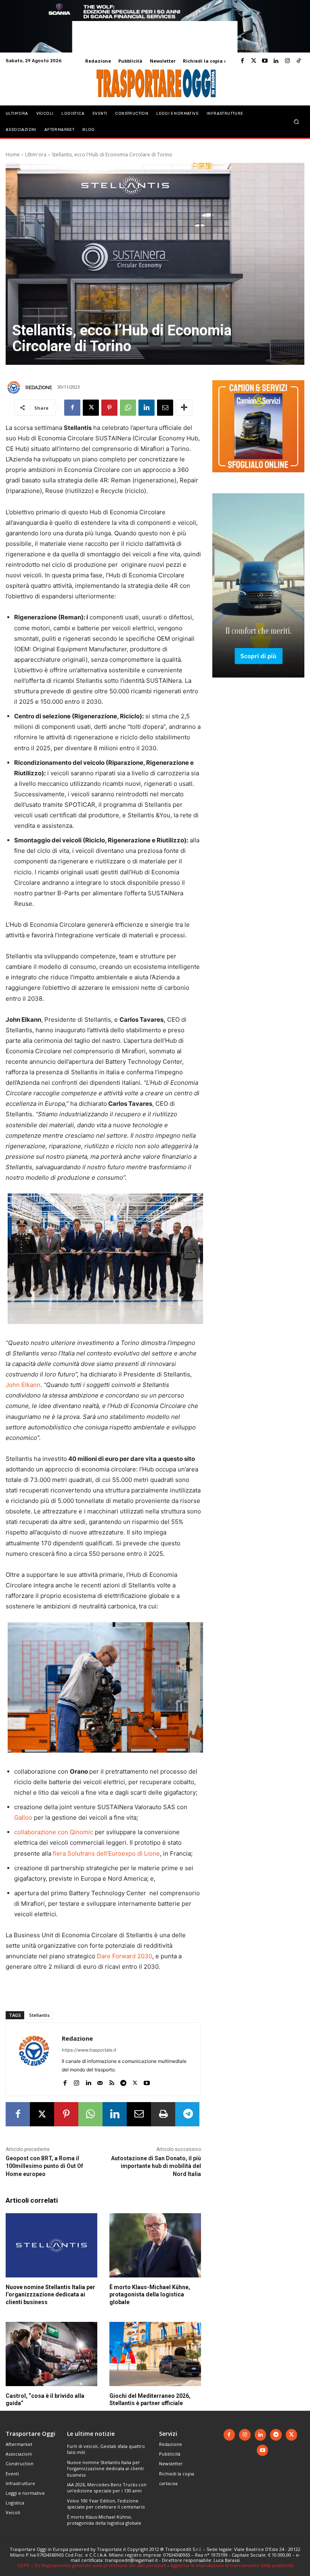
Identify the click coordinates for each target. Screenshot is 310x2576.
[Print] (163, 2114)
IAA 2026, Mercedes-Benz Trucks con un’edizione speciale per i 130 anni (107, 2488)
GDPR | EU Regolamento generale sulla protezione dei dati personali (92, 2565)
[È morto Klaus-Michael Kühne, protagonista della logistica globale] (155, 2245)
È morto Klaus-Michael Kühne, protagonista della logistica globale (150, 2294)
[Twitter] (253, 61)
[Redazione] (15, 387)
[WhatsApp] (128, 408)
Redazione (39, 387)
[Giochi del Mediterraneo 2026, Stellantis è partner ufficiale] (155, 2354)
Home (13, 155)
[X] (91, 408)
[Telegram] (123, 2081)
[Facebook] (242, 61)
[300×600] (258, 684)
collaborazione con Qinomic (54, 1832)
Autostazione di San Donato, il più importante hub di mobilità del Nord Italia (156, 2166)
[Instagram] (287, 61)
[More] (184, 408)
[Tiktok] (299, 61)
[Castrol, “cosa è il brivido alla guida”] (51, 2354)
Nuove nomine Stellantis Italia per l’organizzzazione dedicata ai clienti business (50, 2294)
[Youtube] (265, 61)
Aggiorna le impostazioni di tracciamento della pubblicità (232, 2565)
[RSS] (112, 2081)
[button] (296, 121)
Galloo (23, 1817)
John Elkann (23, 1385)
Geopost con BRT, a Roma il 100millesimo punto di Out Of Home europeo (44, 2166)
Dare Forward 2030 (125, 1956)
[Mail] (100, 2081)
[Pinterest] (109, 408)
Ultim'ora (36, 155)
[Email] (165, 408)
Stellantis (39, 2015)
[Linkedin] (276, 61)
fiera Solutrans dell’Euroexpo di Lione (106, 1853)
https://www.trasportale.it (89, 2050)
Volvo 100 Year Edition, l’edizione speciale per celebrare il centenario (106, 2504)
